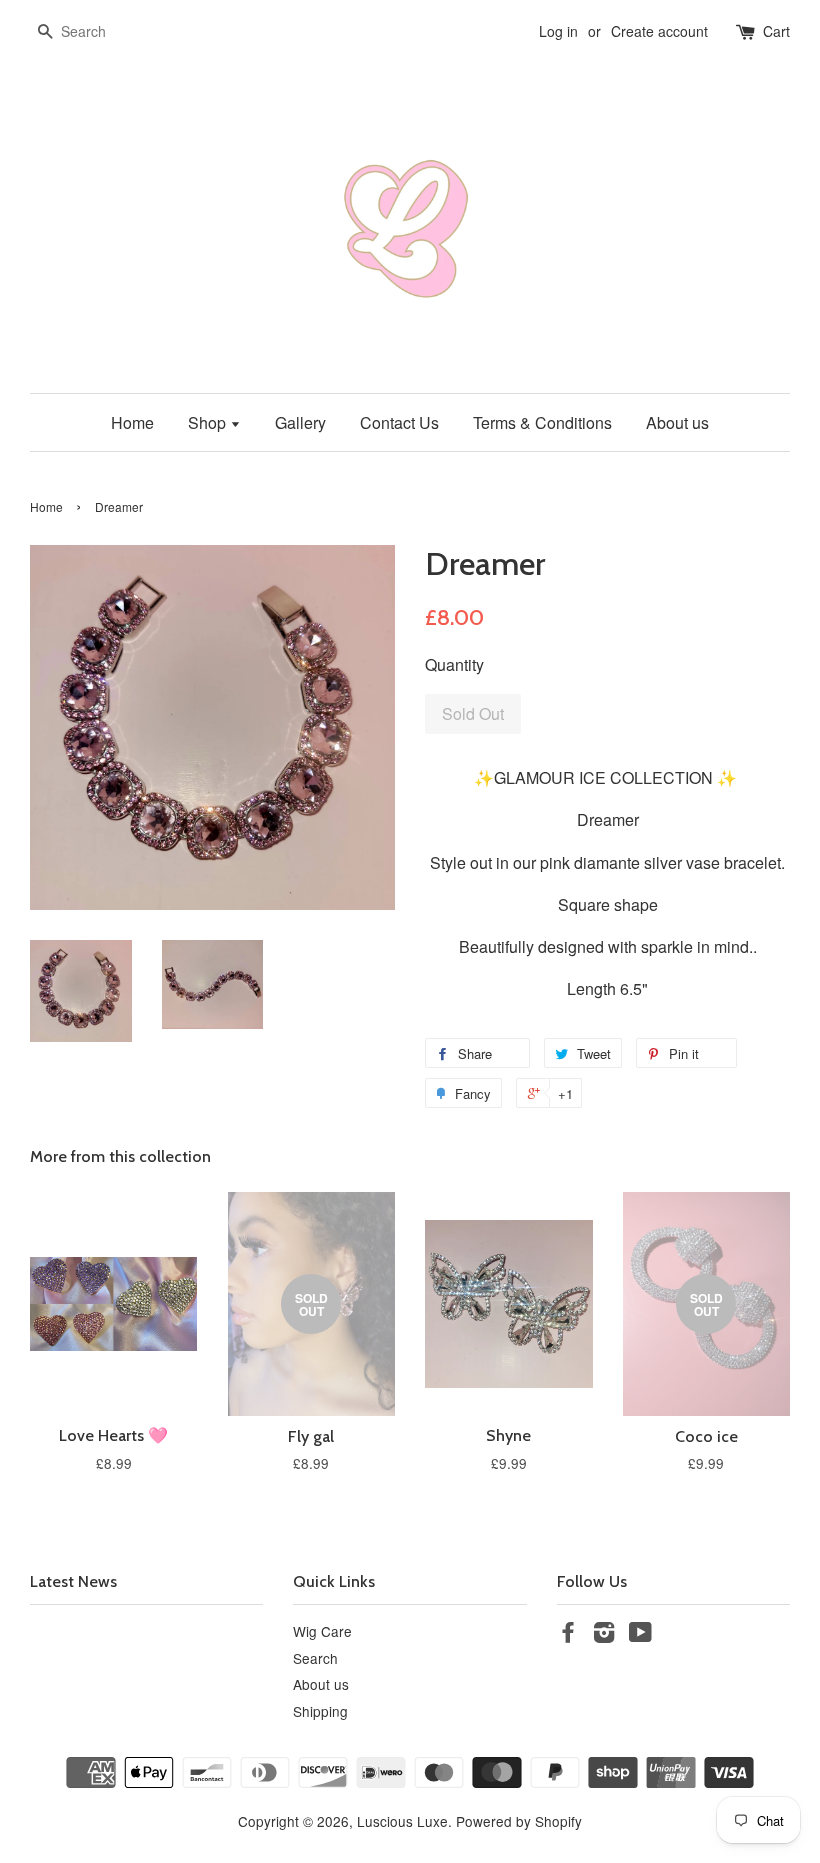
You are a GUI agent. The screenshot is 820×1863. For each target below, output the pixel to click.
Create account (659, 31)
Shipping (320, 1711)
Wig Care (322, 1631)
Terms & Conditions (542, 422)
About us (677, 422)
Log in (558, 31)
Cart (776, 31)
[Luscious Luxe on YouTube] (640, 1635)
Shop (209, 422)
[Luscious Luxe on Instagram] (604, 1635)
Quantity (454, 664)
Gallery (300, 422)
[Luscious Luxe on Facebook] (568, 1635)
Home (132, 422)
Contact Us (399, 422)
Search (315, 1658)
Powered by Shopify (519, 1821)
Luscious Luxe (402, 1821)
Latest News (73, 1581)
